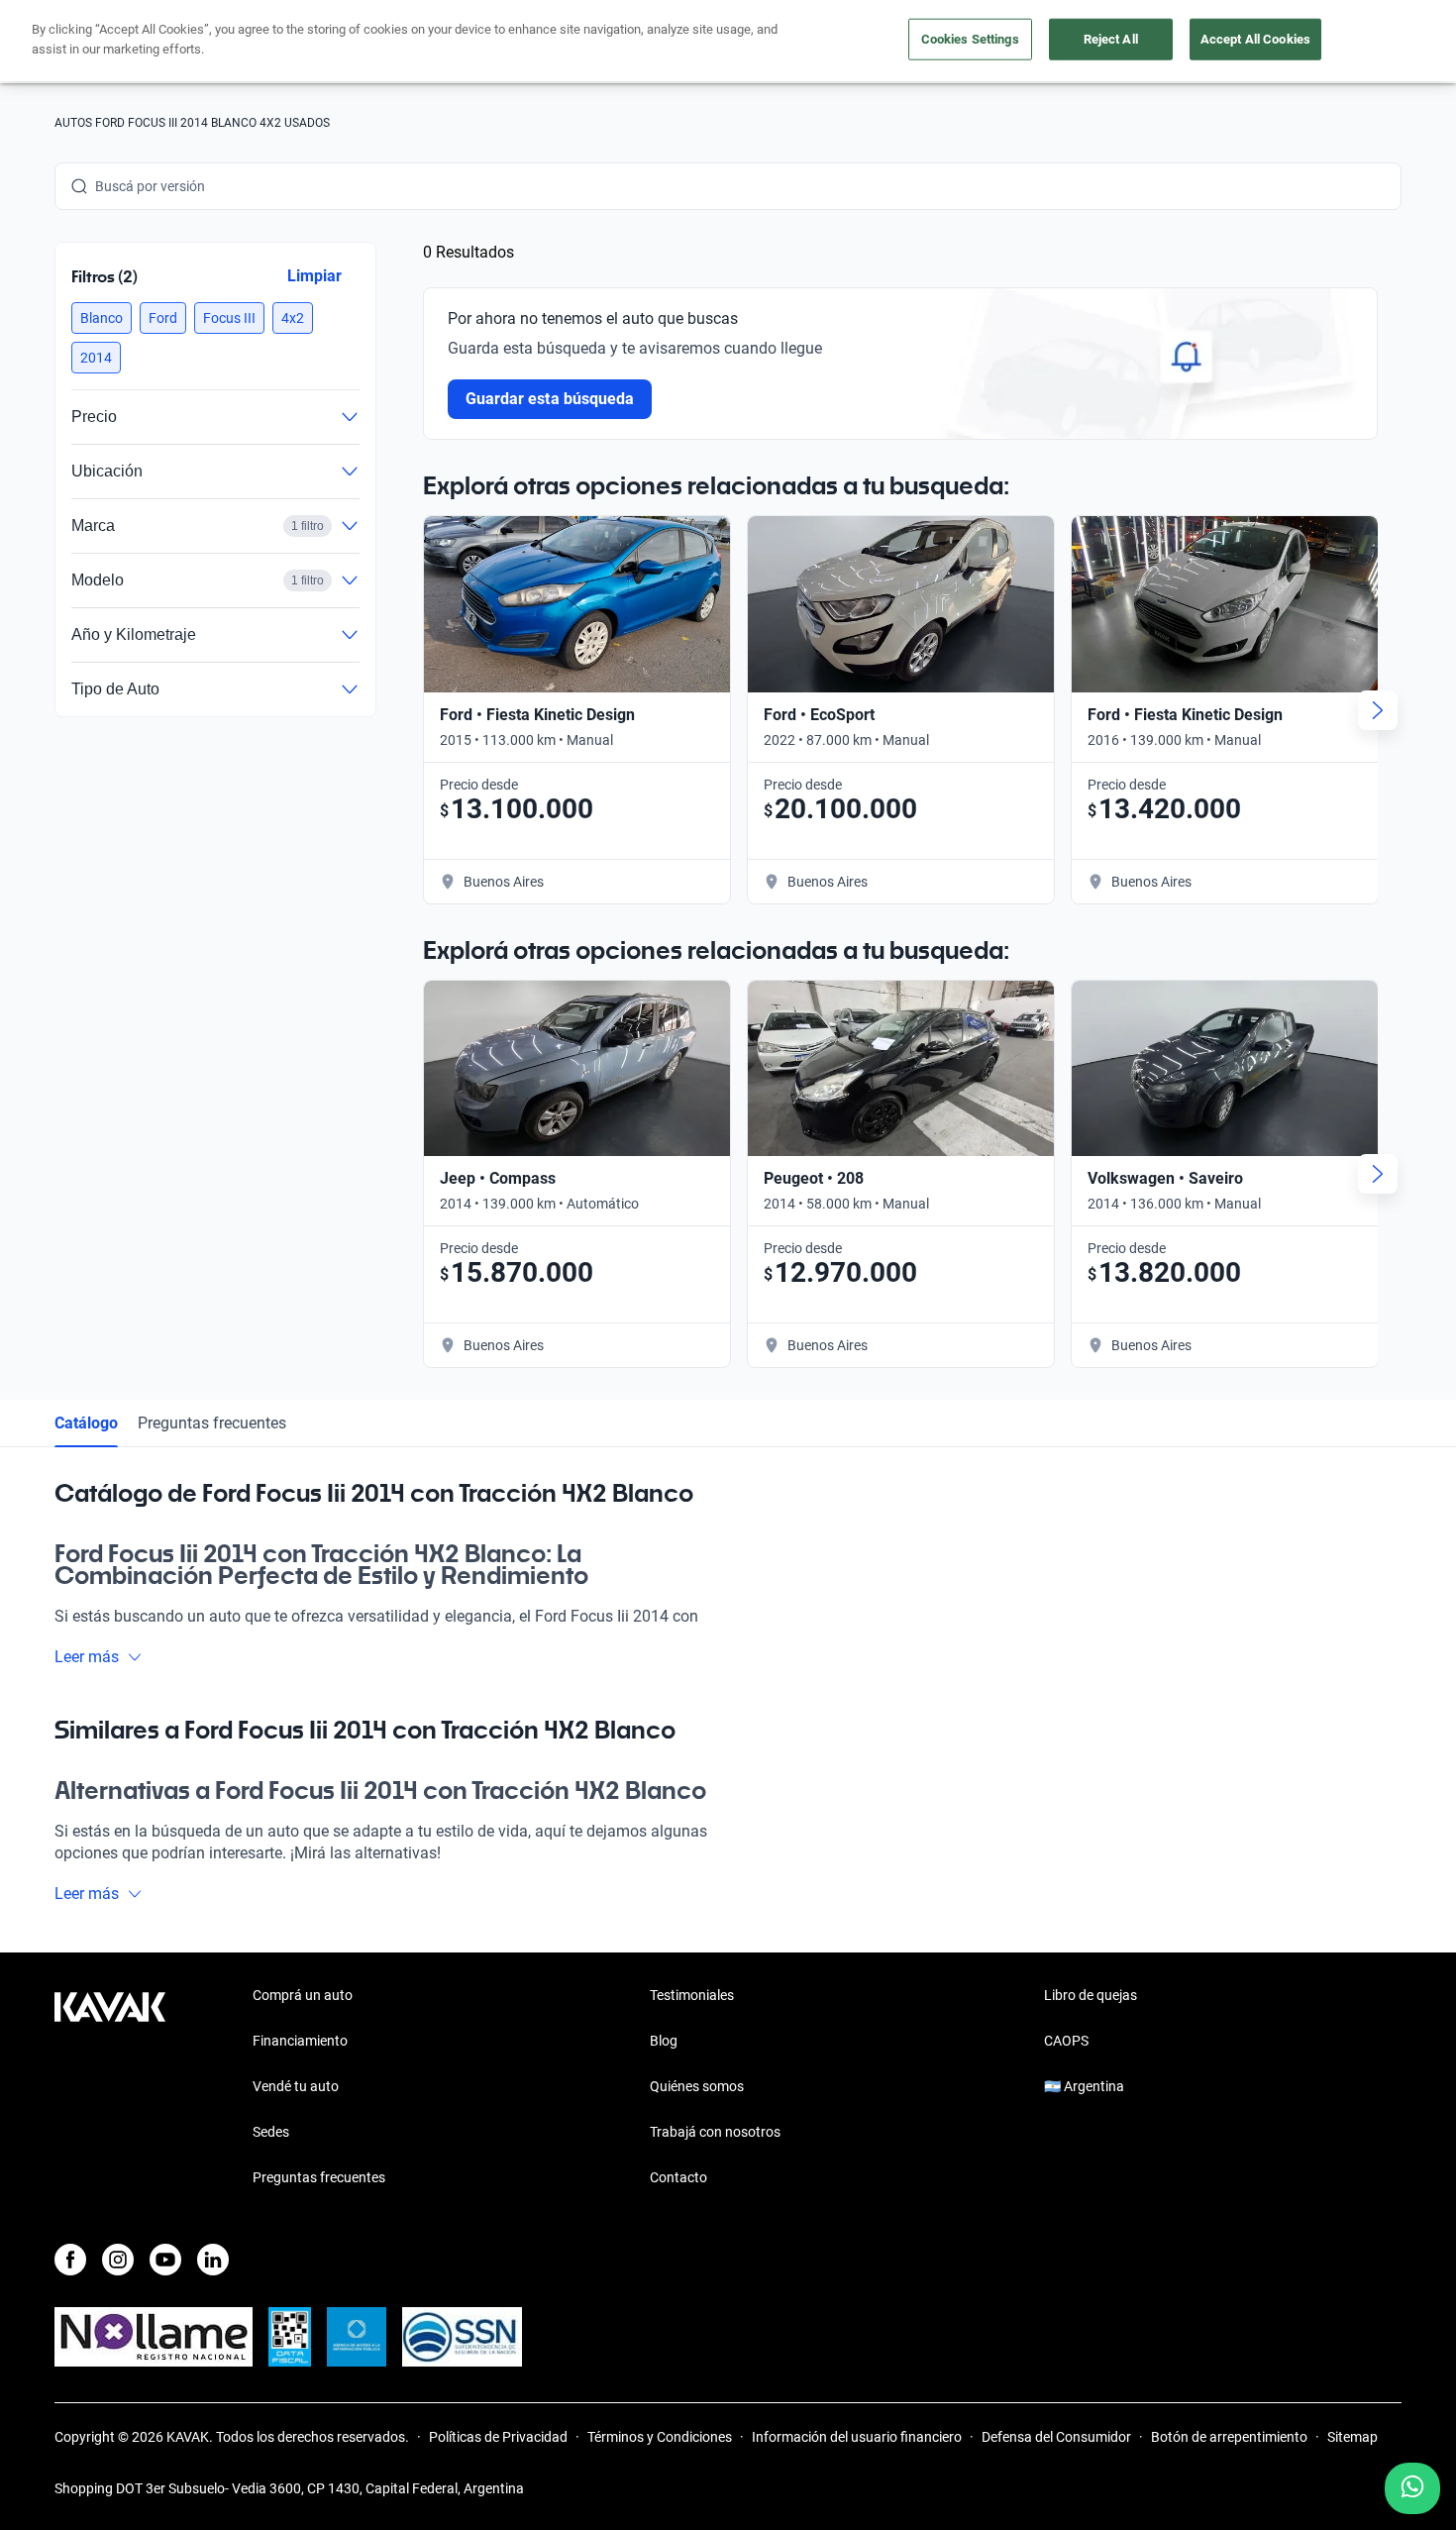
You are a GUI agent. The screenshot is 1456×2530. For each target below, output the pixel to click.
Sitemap (1352, 2437)
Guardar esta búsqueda (550, 399)
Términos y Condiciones (660, 2437)
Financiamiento (300, 2041)
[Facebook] (70, 2260)
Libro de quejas (1091, 1995)
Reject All (1111, 39)
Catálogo (86, 1423)
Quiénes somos (697, 2086)
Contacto (678, 2177)
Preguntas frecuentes (212, 1423)
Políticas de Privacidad (498, 2437)
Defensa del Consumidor (1056, 2437)
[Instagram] (118, 2260)
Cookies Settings (970, 39)
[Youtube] (165, 2260)
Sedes (271, 2132)
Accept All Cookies (1255, 39)
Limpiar (314, 276)
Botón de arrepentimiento (1229, 2437)
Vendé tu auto (296, 2086)
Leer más (87, 1657)
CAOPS (1066, 2041)
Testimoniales (692, 1995)
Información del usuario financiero (857, 2437)
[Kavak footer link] (110, 2088)
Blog (664, 2041)
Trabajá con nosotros (715, 2132)
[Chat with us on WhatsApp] (1412, 2488)
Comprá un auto (303, 1995)
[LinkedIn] (213, 2260)
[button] (102, 318)
